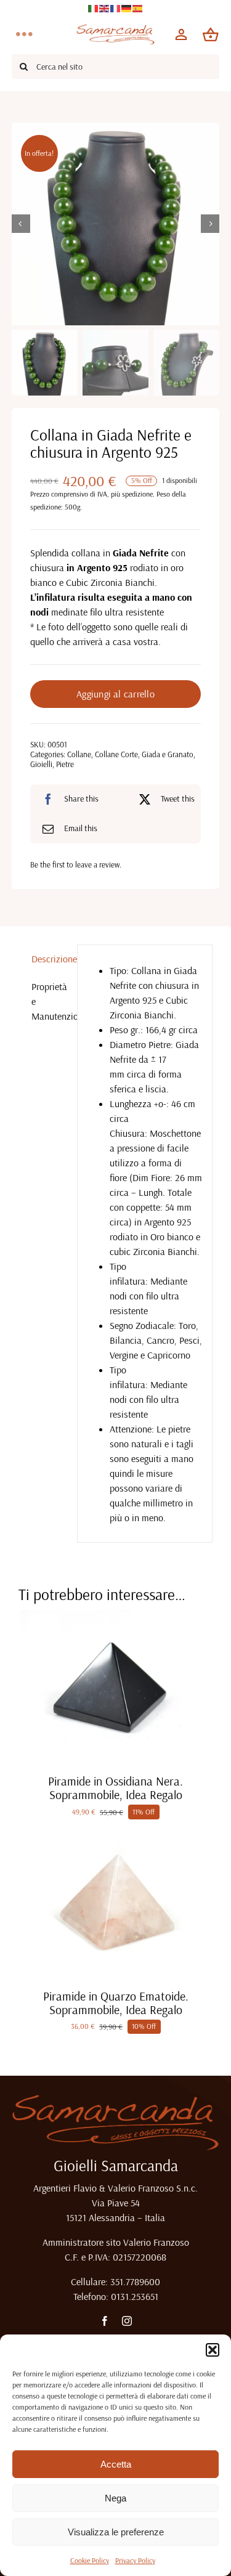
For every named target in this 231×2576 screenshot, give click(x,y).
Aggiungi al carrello (115, 694)
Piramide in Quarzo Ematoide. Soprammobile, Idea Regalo (116, 2003)
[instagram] (127, 2321)
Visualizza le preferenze (116, 2532)
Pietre (65, 764)
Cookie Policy (90, 2560)
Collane (79, 754)
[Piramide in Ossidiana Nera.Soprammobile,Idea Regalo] (115, 1615)
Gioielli (41, 764)
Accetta (116, 2464)
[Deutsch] (127, 7)
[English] (105, 7)
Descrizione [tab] (50, 959)
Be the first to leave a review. (76, 864)
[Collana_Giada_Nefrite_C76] (116, 224)
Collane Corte (116, 754)
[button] (213, 2350)
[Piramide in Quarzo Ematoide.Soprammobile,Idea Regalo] (115, 1829)
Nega (115, 2498)
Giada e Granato (168, 754)
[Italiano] (94, 7)
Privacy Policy (135, 2560)
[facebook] (105, 2321)
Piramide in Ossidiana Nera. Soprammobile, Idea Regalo (115, 1788)
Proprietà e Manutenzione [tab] (50, 1001)
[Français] (116, 7)
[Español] (138, 7)
